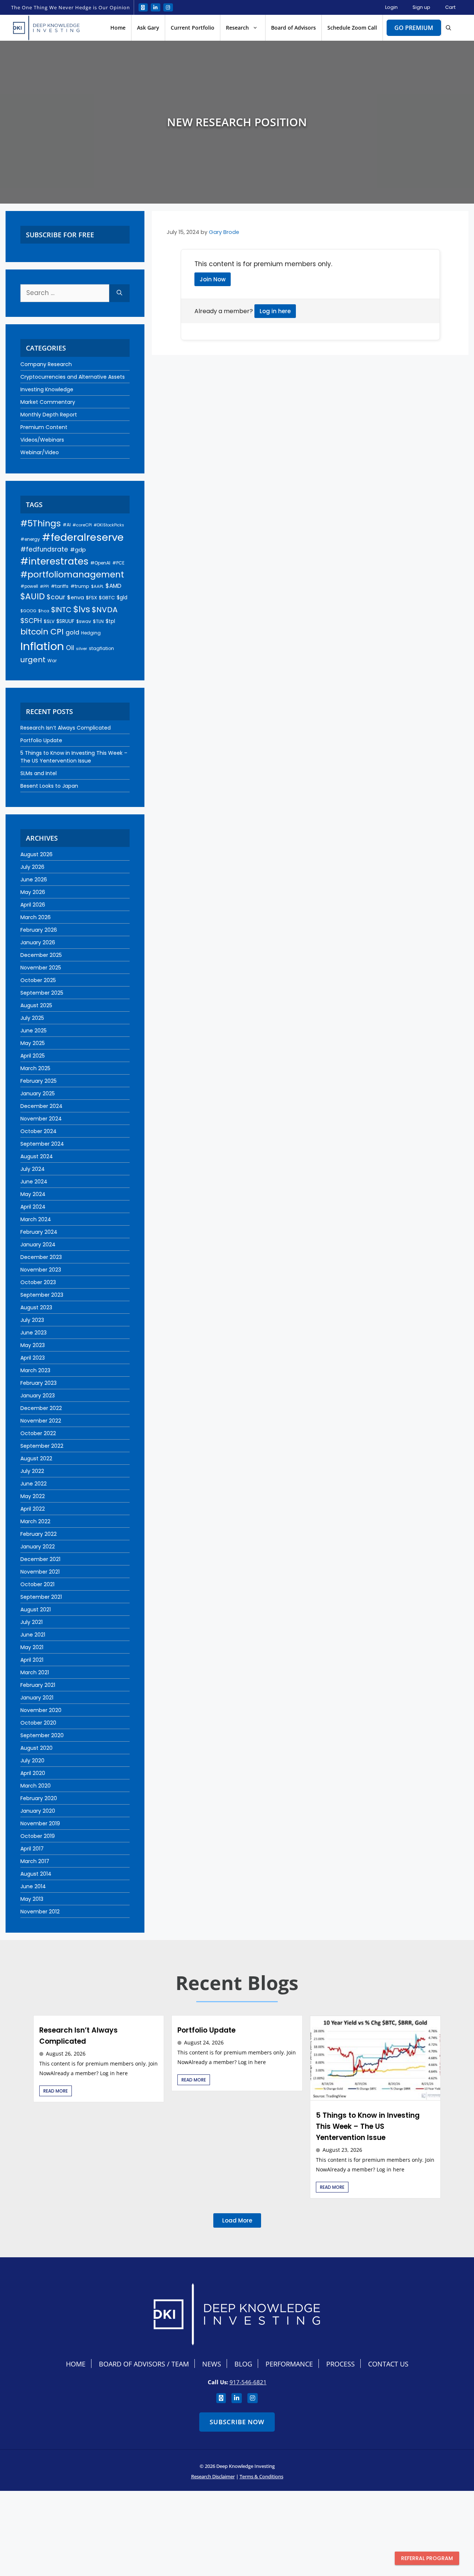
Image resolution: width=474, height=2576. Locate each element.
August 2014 (36, 1874)
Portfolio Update (41, 740)
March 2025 (35, 1068)
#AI (67, 525)
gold (72, 632)
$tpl (110, 621)
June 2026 (34, 880)
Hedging (91, 633)
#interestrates (54, 561)
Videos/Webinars (42, 440)
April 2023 (33, 1358)
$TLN (98, 621)
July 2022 (32, 1471)
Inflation (42, 646)
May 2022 (33, 1496)
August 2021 (36, 1609)
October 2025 (38, 980)
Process (341, 2364)
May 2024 (33, 1194)
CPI (57, 632)
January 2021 (37, 1698)
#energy (30, 539)
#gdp (78, 550)
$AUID (33, 597)
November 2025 (41, 968)
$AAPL (97, 586)
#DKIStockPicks (109, 525)
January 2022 (38, 1547)
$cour (56, 597)
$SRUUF (65, 621)
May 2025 (33, 1043)
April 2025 (33, 1056)
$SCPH (31, 621)
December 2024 (41, 1106)
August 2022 (36, 1458)
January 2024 (38, 1245)
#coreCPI (82, 525)
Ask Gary (148, 28)
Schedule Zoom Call (352, 28)
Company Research (46, 364)
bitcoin (34, 632)
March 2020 (36, 1786)
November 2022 (41, 1421)
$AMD (114, 586)
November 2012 (40, 1912)
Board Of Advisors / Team (144, 2364)
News (212, 2364)
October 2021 (37, 1584)
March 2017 (35, 1861)
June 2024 (34, 1182)
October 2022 (38, 1433)
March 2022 (35, 1521)
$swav (84, 621)
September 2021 (41, 1597)
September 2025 (42, 993)
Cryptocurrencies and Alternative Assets (73, 377)
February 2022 (39, 1534)
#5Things (41, 523)
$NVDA (105, 610)
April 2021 (32, 1660)
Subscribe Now (237, 2422)
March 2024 (36, 1219)
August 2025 (36, 1005)
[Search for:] (65, 293)
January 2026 (38, 942)
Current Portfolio (193, 28)
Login (391, 7)
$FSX (91, 598)
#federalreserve (83, 537)
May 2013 (32, 1899)
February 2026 (39, 930)
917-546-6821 (248, 2382)
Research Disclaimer (213, 2476)
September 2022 (42, 1446)
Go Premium (414, 28)
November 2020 (41, 1710)
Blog (243, 2364)
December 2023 (41, 1257)
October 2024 (39, 1131)
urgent (33, 660)
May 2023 (33, 1345)
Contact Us (388, 2364)
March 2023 (35, 1370)
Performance (289, 2364)
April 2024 (33, 1207)
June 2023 (34, 1333)
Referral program (427, 2558)
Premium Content (44, 427)
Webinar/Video (40, 452)
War (52, 661)
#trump (80, 586)
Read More (56, 2091)
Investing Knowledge (47, 389)
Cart (450, 7)
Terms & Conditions (261, 2476)
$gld (122, 597)
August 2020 (36, 1748)
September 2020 (42, 1735)
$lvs (82, 609)
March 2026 (36, 917)
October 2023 (38, 1282)
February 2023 (39, 1383)
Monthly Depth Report (49, 415)
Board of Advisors (293, 28)
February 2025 (39, 1081)
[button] (448, 28)
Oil (70, 648)
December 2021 (40, 1559)
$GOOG (28, 611)
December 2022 (41, 1408)
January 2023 (38, 1396)
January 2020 (38, 1811)
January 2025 (38, 1093)
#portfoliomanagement (72, 575)
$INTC (61, 610)
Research (237, 28)
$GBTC (107, 598)
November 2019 (40, 1823)
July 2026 (32, 867)
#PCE (118, 563)
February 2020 (39, 1798)
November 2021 (40, 1572)
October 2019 (38, 1836)
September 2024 (42, 1144)
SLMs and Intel (39, 773)
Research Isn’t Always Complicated (66, 728)
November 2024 (41, 1119)
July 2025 (32, 1018)
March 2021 (35, 1672)
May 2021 (32, 1647)
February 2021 (38, 1685)
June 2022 (34, 1484)
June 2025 (34, 1031)
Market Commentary (48, 402)
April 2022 (33, 1509)
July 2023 (32, 1320)
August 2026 (36, 854)
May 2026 (33, 892)
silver (81, 649)
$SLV (49, 621)
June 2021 (33, 1635)
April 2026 (33, 905)
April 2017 (32, 1849)
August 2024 (37, 1156)
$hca (44, 611)
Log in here (275, 311)
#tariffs (60, 586)
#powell (29, 586)
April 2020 (33, 1773)
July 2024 (33, 1169)
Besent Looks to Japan (49, 786)
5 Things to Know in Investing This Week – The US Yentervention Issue (74, 757)
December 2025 (41, 955)
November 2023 (41, 1270)
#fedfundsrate (44, 549)
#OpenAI (100, 563)
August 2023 (36, 1307)
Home (118, 28)
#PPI (44, 587)
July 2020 (32, 1761)
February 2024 (39, 1232)
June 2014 (33, 1886)
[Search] (119, 293)
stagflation (101, 648)
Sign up (421, 7)
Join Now (213, 279)
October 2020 (38, 1723)
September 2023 (42, 1295)
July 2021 (31, 1622)
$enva (76, 597)
